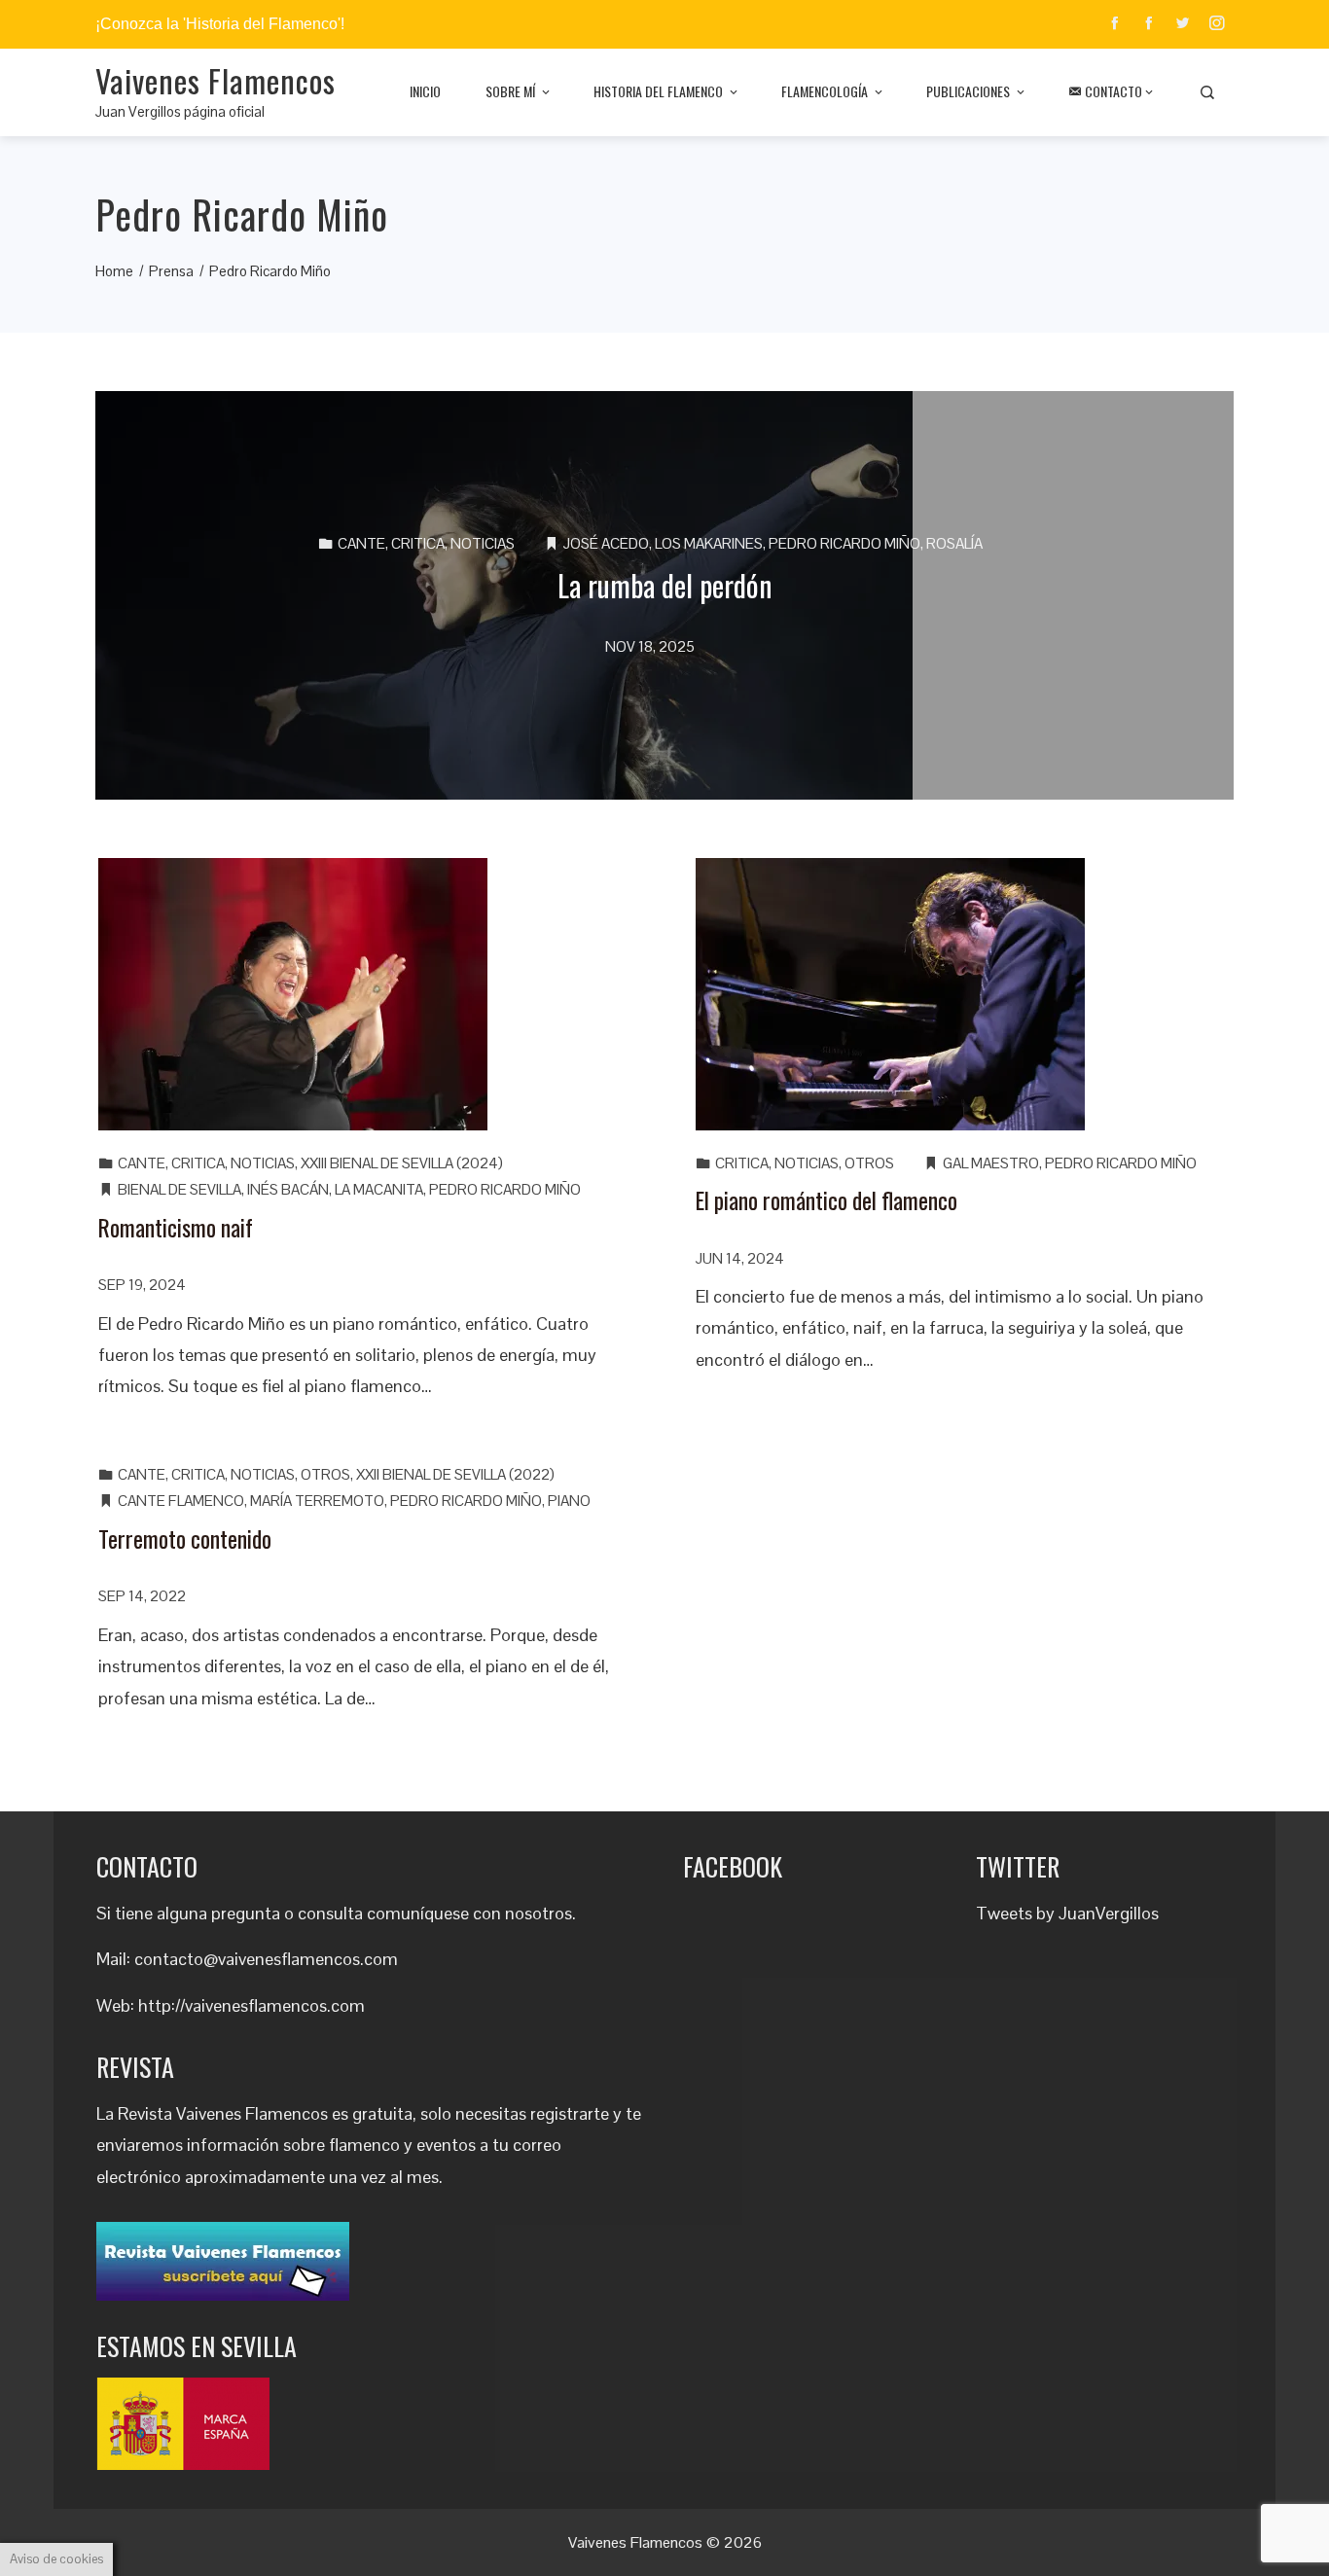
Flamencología (825, 91)
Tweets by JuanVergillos (1067, 1913)
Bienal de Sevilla (180, 1189)
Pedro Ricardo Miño (844, 543)
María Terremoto (317, 1501)
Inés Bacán (288, 1189)
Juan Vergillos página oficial (180, 111)
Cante (361, 543)
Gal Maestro (991, 1163)
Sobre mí (510, 91)
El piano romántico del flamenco (826, 1200)
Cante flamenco (181, 1501)
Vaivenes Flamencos (216, 80)
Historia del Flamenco (658, 91)
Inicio (425, 91)
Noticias (483, 543)
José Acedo (606, 543)
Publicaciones (968, 91)
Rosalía (954, 543)
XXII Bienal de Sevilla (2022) (455, 1474)
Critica (418, 543)
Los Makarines (709, 543)
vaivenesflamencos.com (275, 2005)
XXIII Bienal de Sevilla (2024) (402, 1163)
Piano (569, 1501)
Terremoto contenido (185, 1538)
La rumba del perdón (665, 585)
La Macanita (379, 1189)
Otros (869, 1163)
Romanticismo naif (176, 1227)
